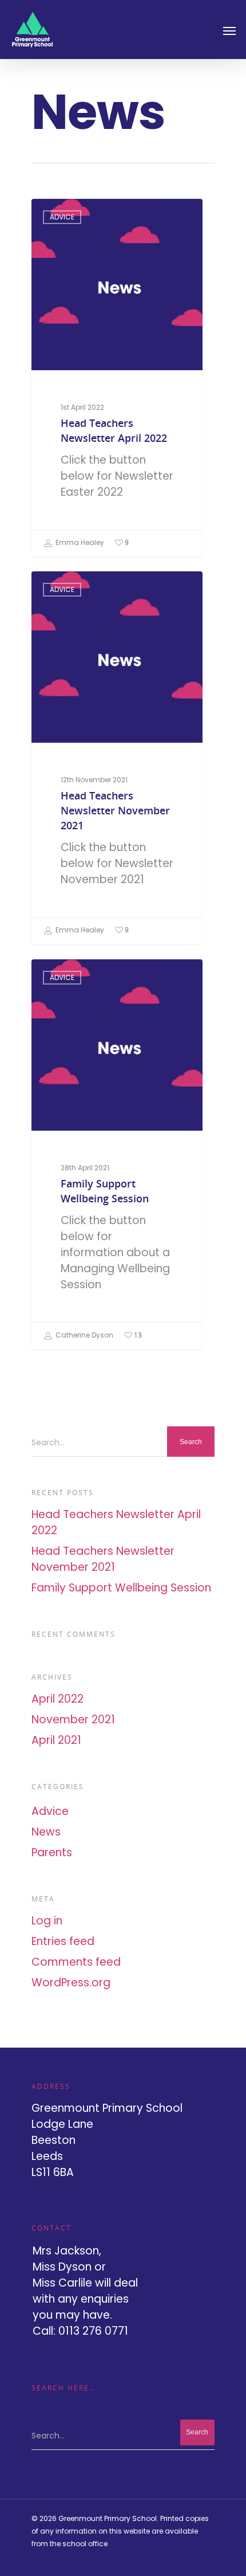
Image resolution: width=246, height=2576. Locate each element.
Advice (62, 217)
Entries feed (63, 1941)
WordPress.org (71, 1983)
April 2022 (57, 1699)
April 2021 (56, 1740)
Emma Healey (79, 542)
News (46, 1832)
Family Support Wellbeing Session (121, 1588)
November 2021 (73, 1720)
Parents (52, 1852)
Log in (47, 1921)
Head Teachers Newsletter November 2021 (103, 1559)
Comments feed (76, 1962)
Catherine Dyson (84, 1335)
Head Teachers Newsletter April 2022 (116, 1522)
